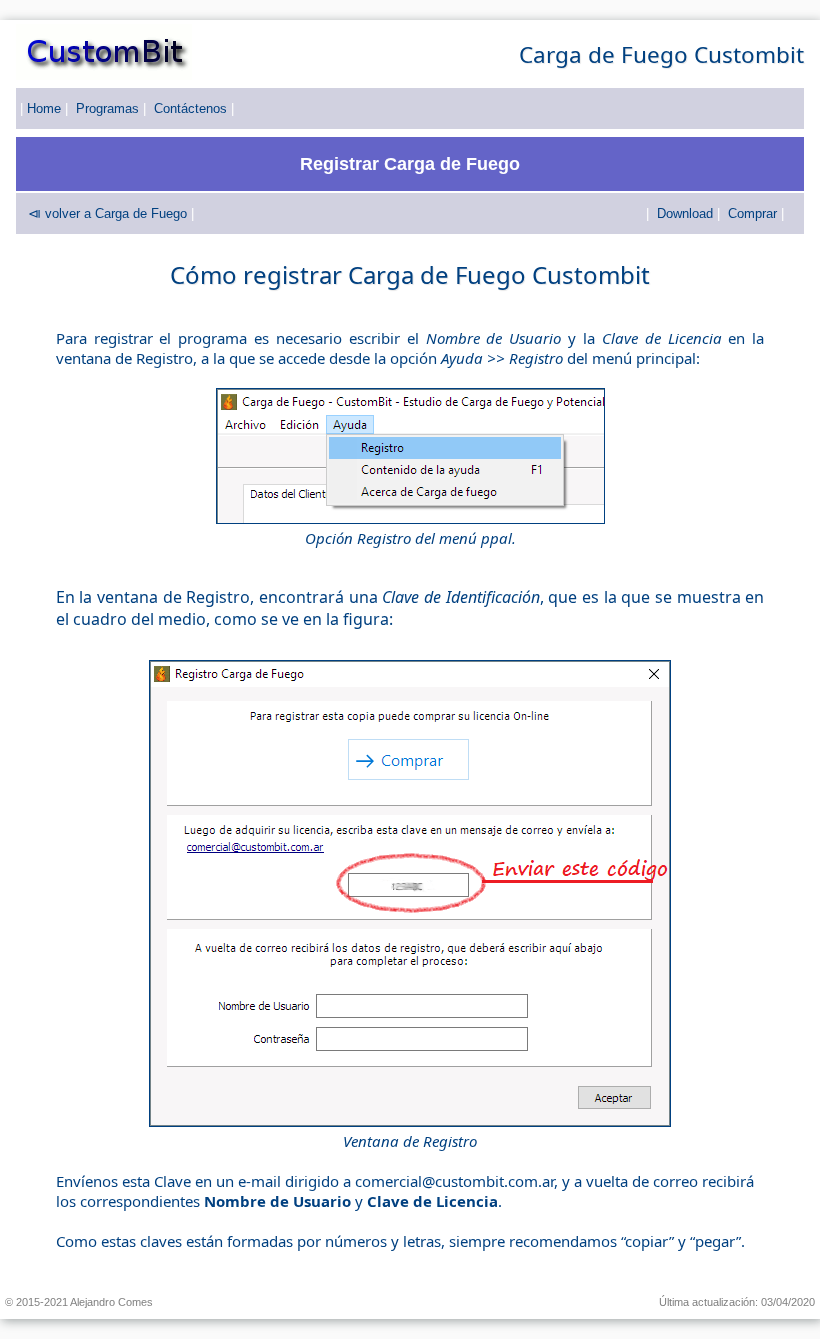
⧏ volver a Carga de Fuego (107, 213)
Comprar (752, 213)
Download (685, 213)
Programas (107, 108)
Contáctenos (190, 108)
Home (44, 108)
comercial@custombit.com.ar (454, 1181)
